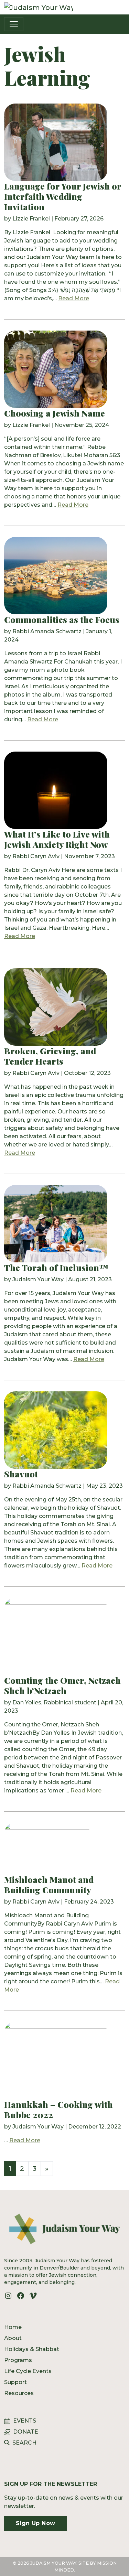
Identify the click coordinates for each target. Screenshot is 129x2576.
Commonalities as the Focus (62, 619)
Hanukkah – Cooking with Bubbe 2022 (58, 2109)
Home (13, 2327)
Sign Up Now (35, 2523)
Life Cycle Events (28, 2371)
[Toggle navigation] (14, 24)
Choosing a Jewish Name (56, 413)
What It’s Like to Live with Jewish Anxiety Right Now (57, 839)
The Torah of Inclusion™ (56, 1267)
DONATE (26, 2432)
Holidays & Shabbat (32, 2349)
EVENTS (25, 2421)
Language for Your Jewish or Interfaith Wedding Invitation (63, 196)
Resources (19, 2393)
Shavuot (21, 1474)
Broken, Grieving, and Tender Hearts (50, 1056)
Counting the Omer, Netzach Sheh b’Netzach (62, 1685)
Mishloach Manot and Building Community (49, 1884)
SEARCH (24, 2443)
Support (15, 2382)
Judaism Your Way (38, 2127)
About (13, 2338)
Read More (74, 298)
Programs (18, 2360)
